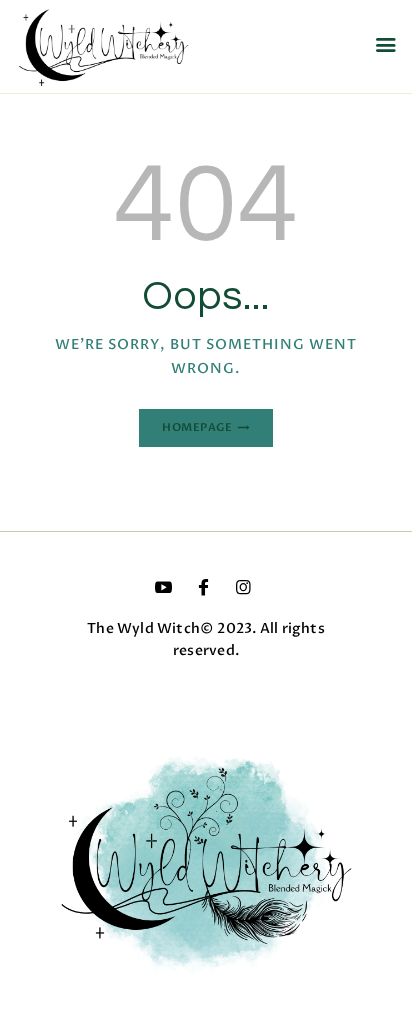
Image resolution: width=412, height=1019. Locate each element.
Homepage (197, 427)
